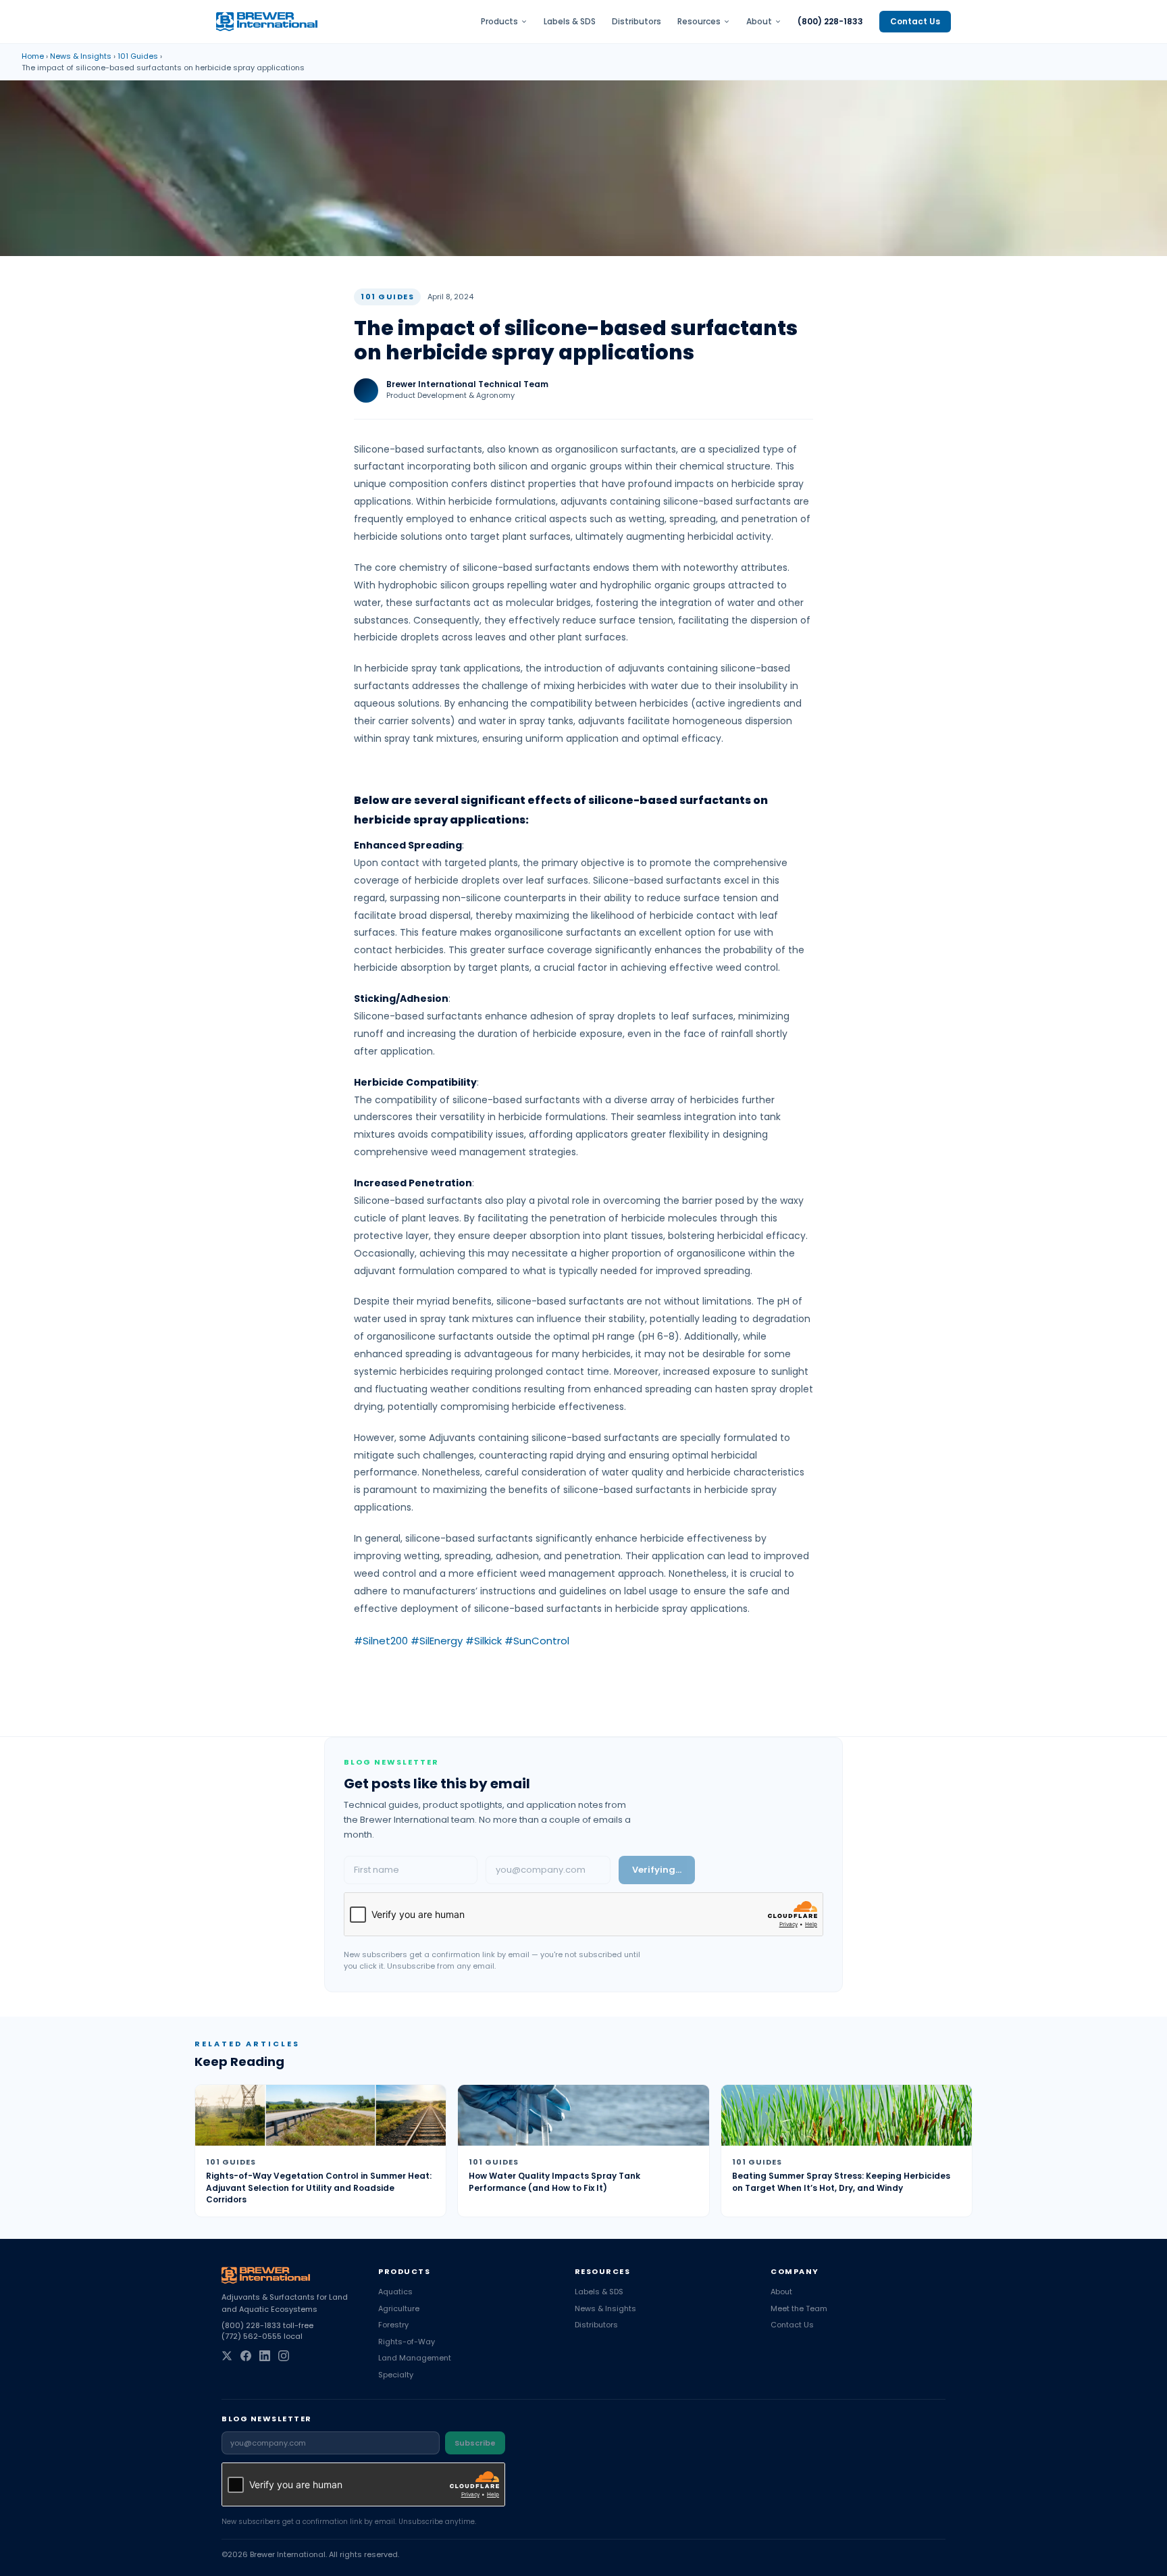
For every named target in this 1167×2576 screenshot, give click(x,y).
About (759, 22)
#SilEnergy (437, 1641)
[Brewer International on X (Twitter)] (227, 2356)
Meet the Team (799, 2308)
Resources (699, 22)
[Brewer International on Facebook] (246, 2356)
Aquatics (395, 2292)
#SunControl (537, 1641)
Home (33, 56)
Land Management (415, 2358)
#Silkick (484, 1641)
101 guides (138, 56)
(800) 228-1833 (830, 22)
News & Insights (81, 56)
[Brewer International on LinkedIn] (265, 2356)
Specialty (396, 2375)
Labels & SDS (570, 22)
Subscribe (475, 2443)
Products (499, 22)
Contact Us (915, 21)
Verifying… (657, 1870)
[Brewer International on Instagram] (284, 2356)
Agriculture (399, 2308)
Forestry (393, 2325)
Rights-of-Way (407, 2342)
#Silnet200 (381, 1641)
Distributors (637, 22)
